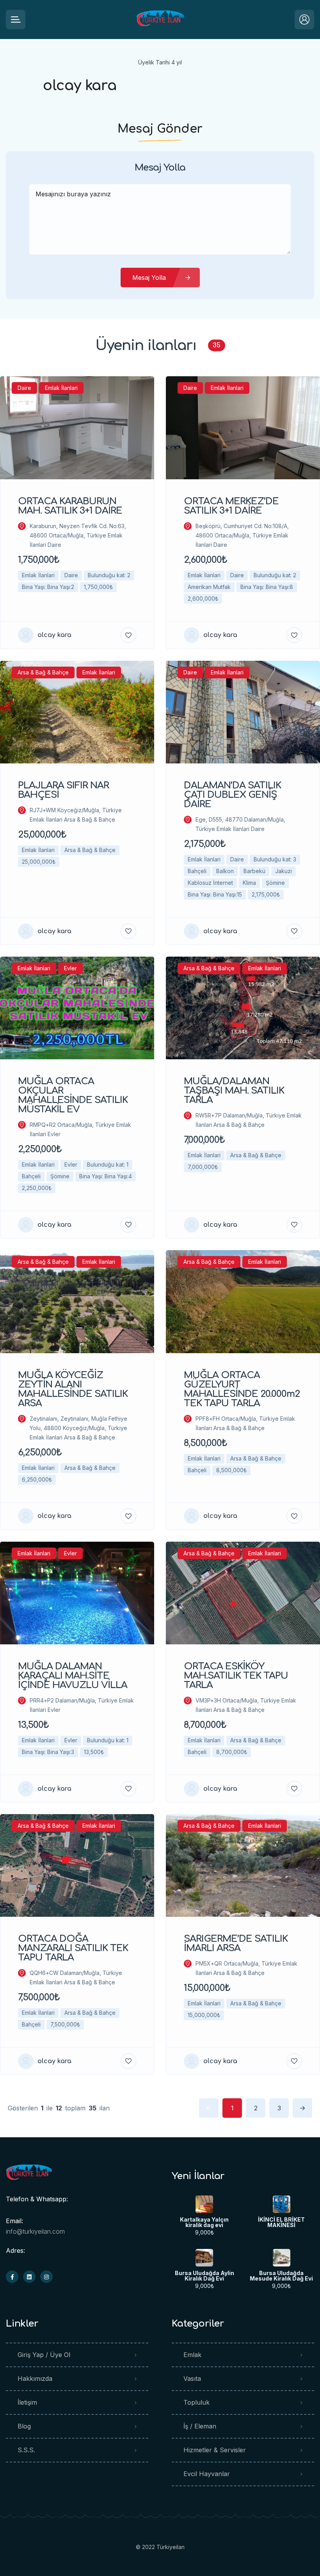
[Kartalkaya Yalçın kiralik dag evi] (204, 2204)
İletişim (27, 2402)
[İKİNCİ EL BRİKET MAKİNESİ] (282, 2204)
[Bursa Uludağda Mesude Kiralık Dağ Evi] (282, 2258)
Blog (24, 2426)
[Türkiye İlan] (160, 20)
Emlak (192, 2355)
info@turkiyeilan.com (35, 2231)
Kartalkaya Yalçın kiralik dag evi (204, 2222)
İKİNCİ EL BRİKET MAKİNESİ (281, 2222)
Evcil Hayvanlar (207, 2474)
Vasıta (192, 2379)
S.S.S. (26, 2450)
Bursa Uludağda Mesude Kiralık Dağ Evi (281, 2276)
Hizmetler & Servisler (215, 2450)
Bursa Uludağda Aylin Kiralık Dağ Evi (204, 2276)
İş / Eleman (200, 2426)
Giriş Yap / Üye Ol (44, 2355)
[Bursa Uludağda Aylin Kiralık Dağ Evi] (204, 2258)
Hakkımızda (35, 2379)
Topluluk (196, 2402)
